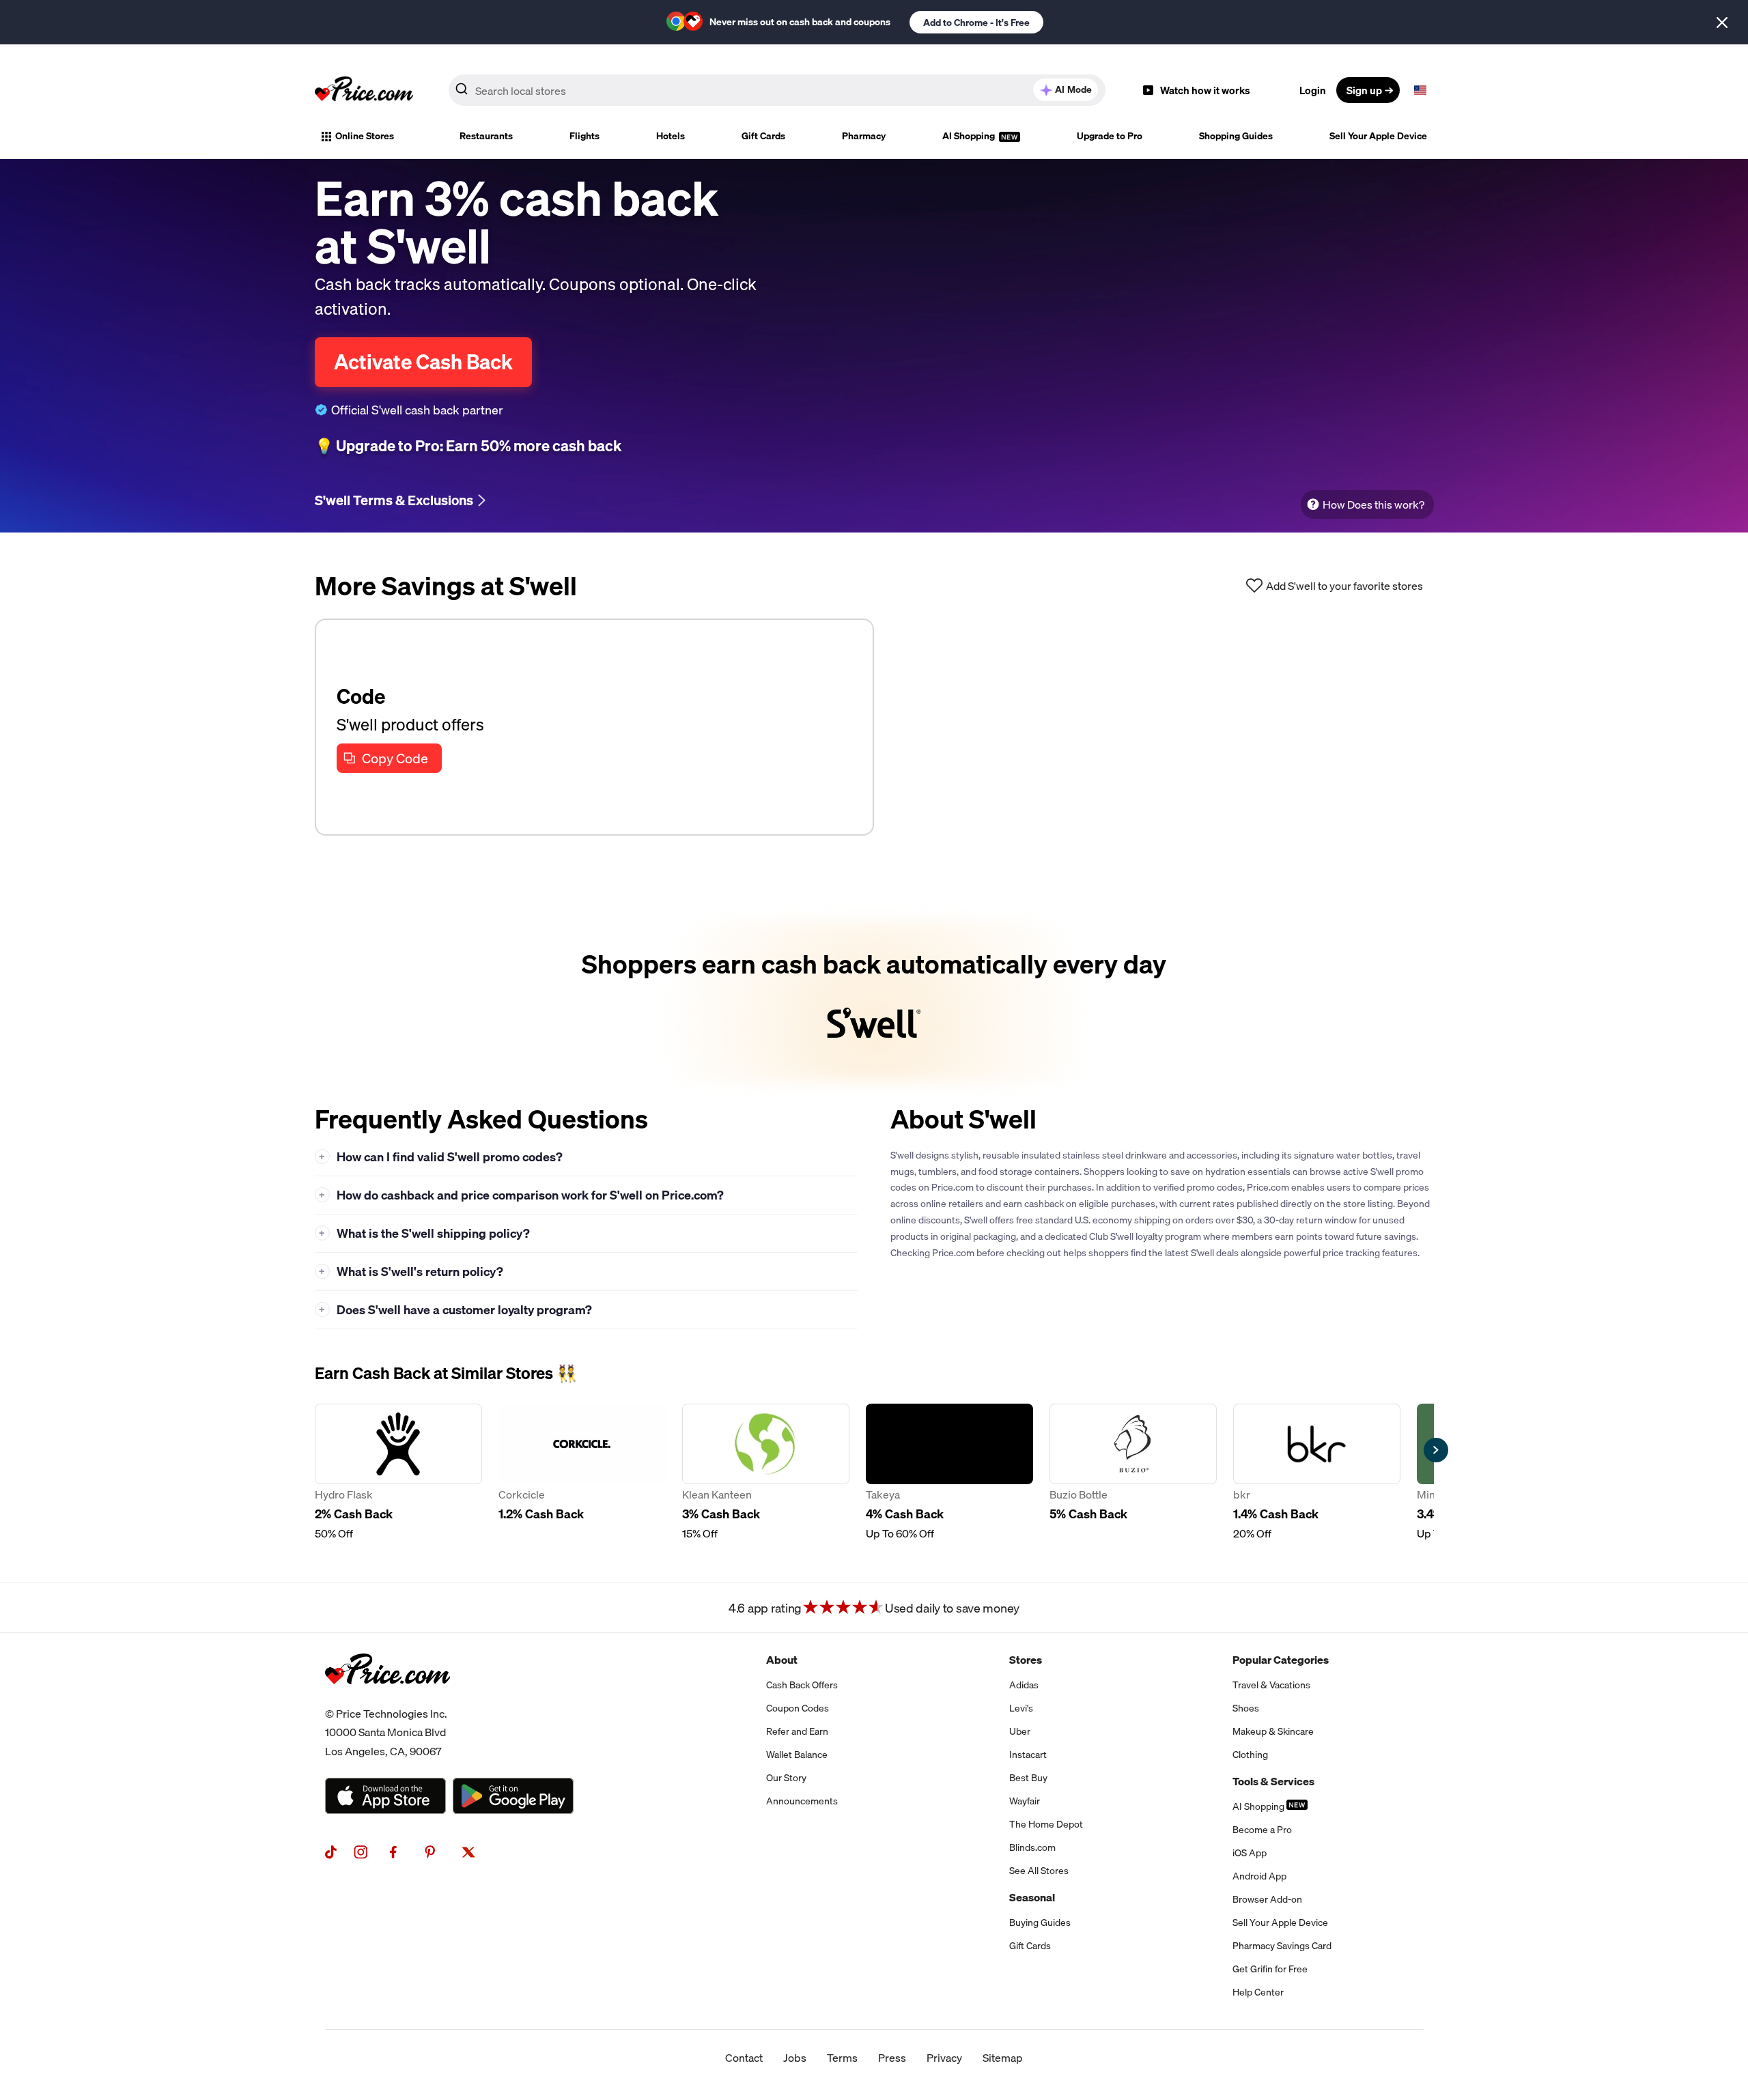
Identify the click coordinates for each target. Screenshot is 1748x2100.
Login (1313, 90)
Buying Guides (1040, 1922)
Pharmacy (864, 136)
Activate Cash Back (423, 362)
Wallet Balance (797, 1755)
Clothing (1250, 1755)
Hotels (671, 136)
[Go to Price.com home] (364, 90)
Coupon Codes (798, 1708)
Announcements (802, 1801)
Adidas (1024, 1685)
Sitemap (1003, 2058)
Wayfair (1025, 1801)
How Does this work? (1373, 505)
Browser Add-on (1267, 1899)
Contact (744, 2058)
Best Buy (1028, 1778)
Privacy (944, 2058)
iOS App (1250, 1853)
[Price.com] (387, 1699)
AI (1073, 89)
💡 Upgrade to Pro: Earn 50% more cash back (468, 446)
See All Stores (1039, 1871)
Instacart (1028, 1755)
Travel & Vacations (1271, 1685)
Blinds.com (1032, 1847)
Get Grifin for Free (1270, 1969)
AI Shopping (970, 136)
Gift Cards (763, 136)
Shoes (1246, 1708)
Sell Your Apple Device (1378, 136)
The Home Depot (1046, 1824)
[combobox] (777, 90)
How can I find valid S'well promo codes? (441, 1157)
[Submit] (462, 93)
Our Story (786, 1778)
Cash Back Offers (802, 1685)
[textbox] (1420, 90)
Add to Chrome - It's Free (976, 23)
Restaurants (486, 136)
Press (892, 2058)
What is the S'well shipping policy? (424, 1233)
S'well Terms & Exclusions (394, 500)
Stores (1026, 1660)
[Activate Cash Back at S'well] (874, 1002)
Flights (584, 136)
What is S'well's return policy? (411, 1272)
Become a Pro (1262, 1830)
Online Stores (365, 136)
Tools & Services (1273, 1781)
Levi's (1021, 1708)
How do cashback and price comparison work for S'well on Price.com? (521, 1195)
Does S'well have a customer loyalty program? (455, 1310)
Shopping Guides (1236, 136)
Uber (1020, 1731)
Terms (842, 2058)
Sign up (1364, 90)
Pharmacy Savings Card (1282, 1946)
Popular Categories (1281, 1660)
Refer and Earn (797, 1731)
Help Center (1258, 1992)
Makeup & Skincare (1273, 1731)
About (782, 1660)
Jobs (795, 2058)
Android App (1259, 1876)
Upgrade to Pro (1110, 136)
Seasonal (1032, 1897)
